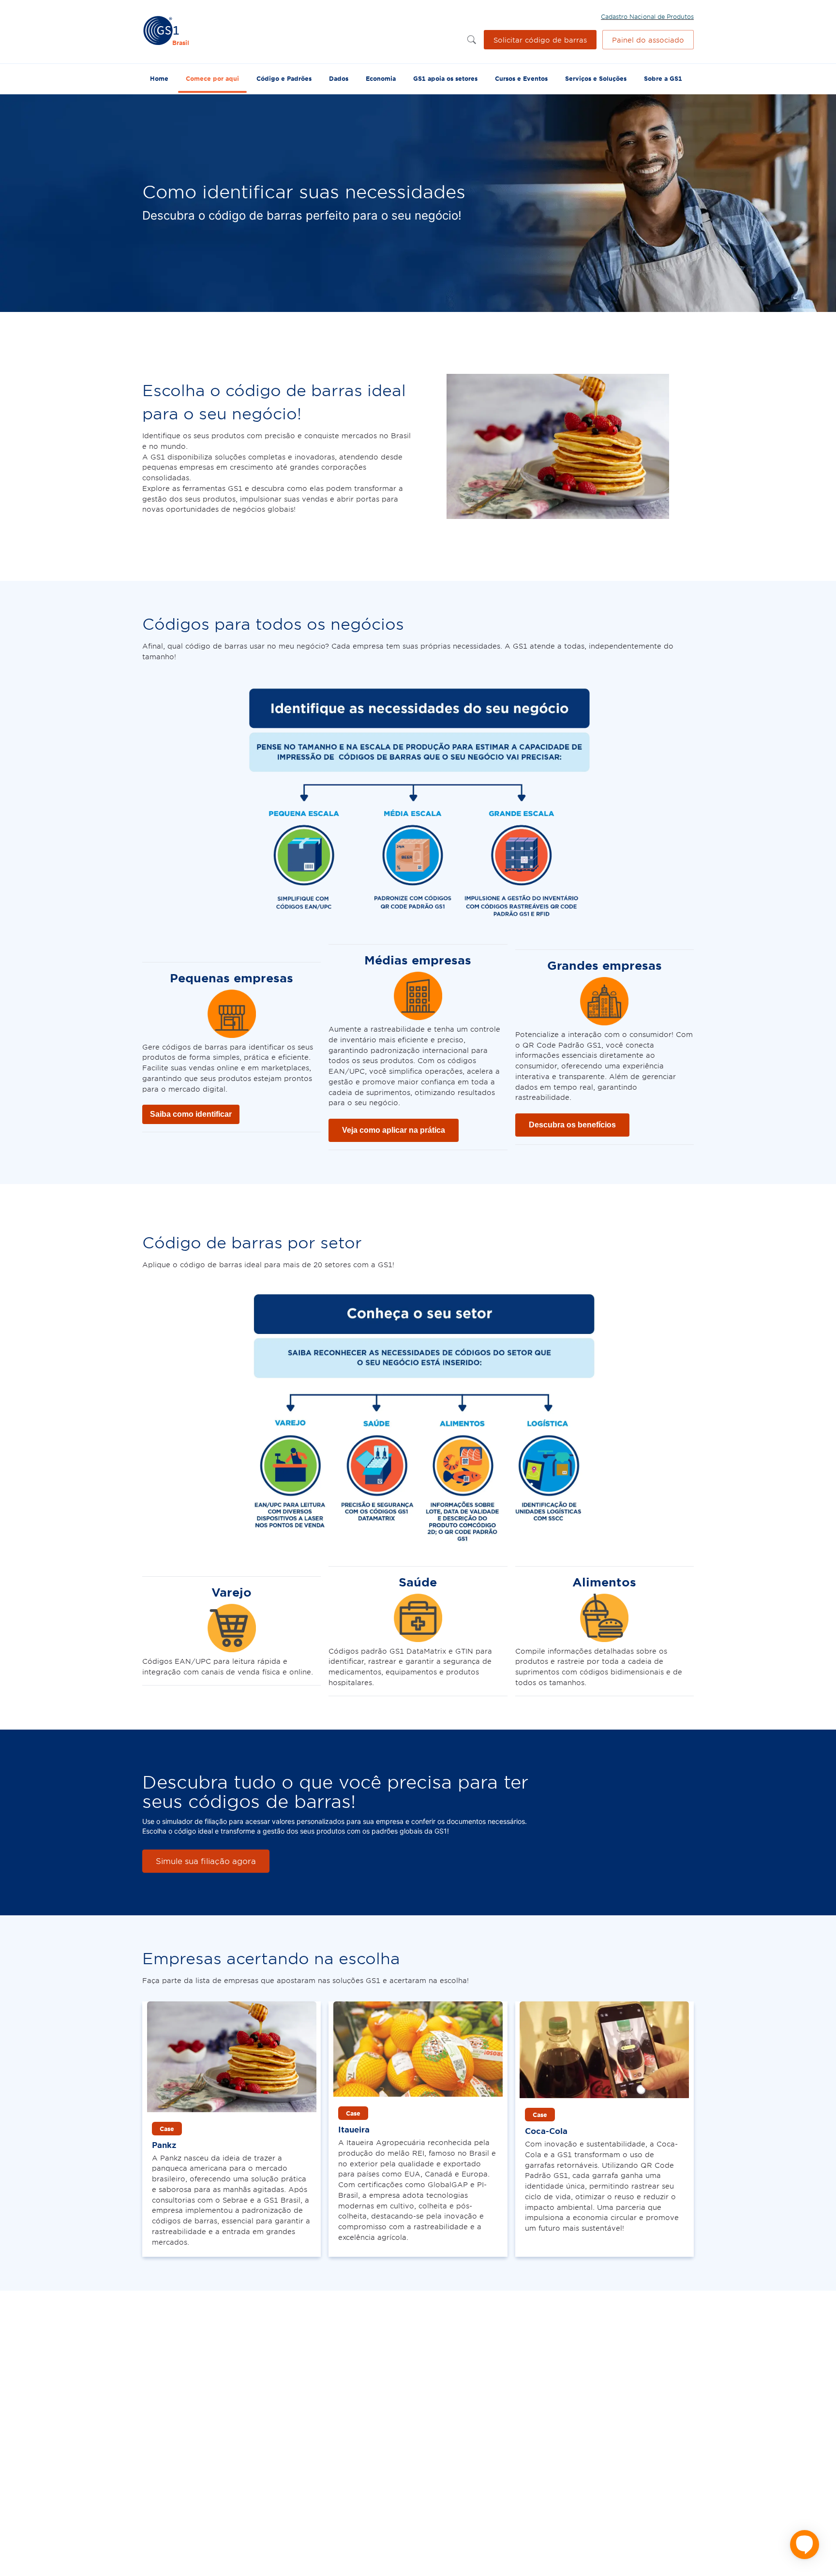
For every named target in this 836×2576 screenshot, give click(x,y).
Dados (339, 78)
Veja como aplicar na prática (394, 1130)
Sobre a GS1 (663, 78)
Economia (381, 78)
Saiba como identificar (191, 1114)
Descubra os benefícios (572, 1125)
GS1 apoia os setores (445, 78)
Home (159, 78)
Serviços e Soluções (596, 78)
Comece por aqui (212, 78)
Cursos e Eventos (521, 78)
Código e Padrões (284, 78)
